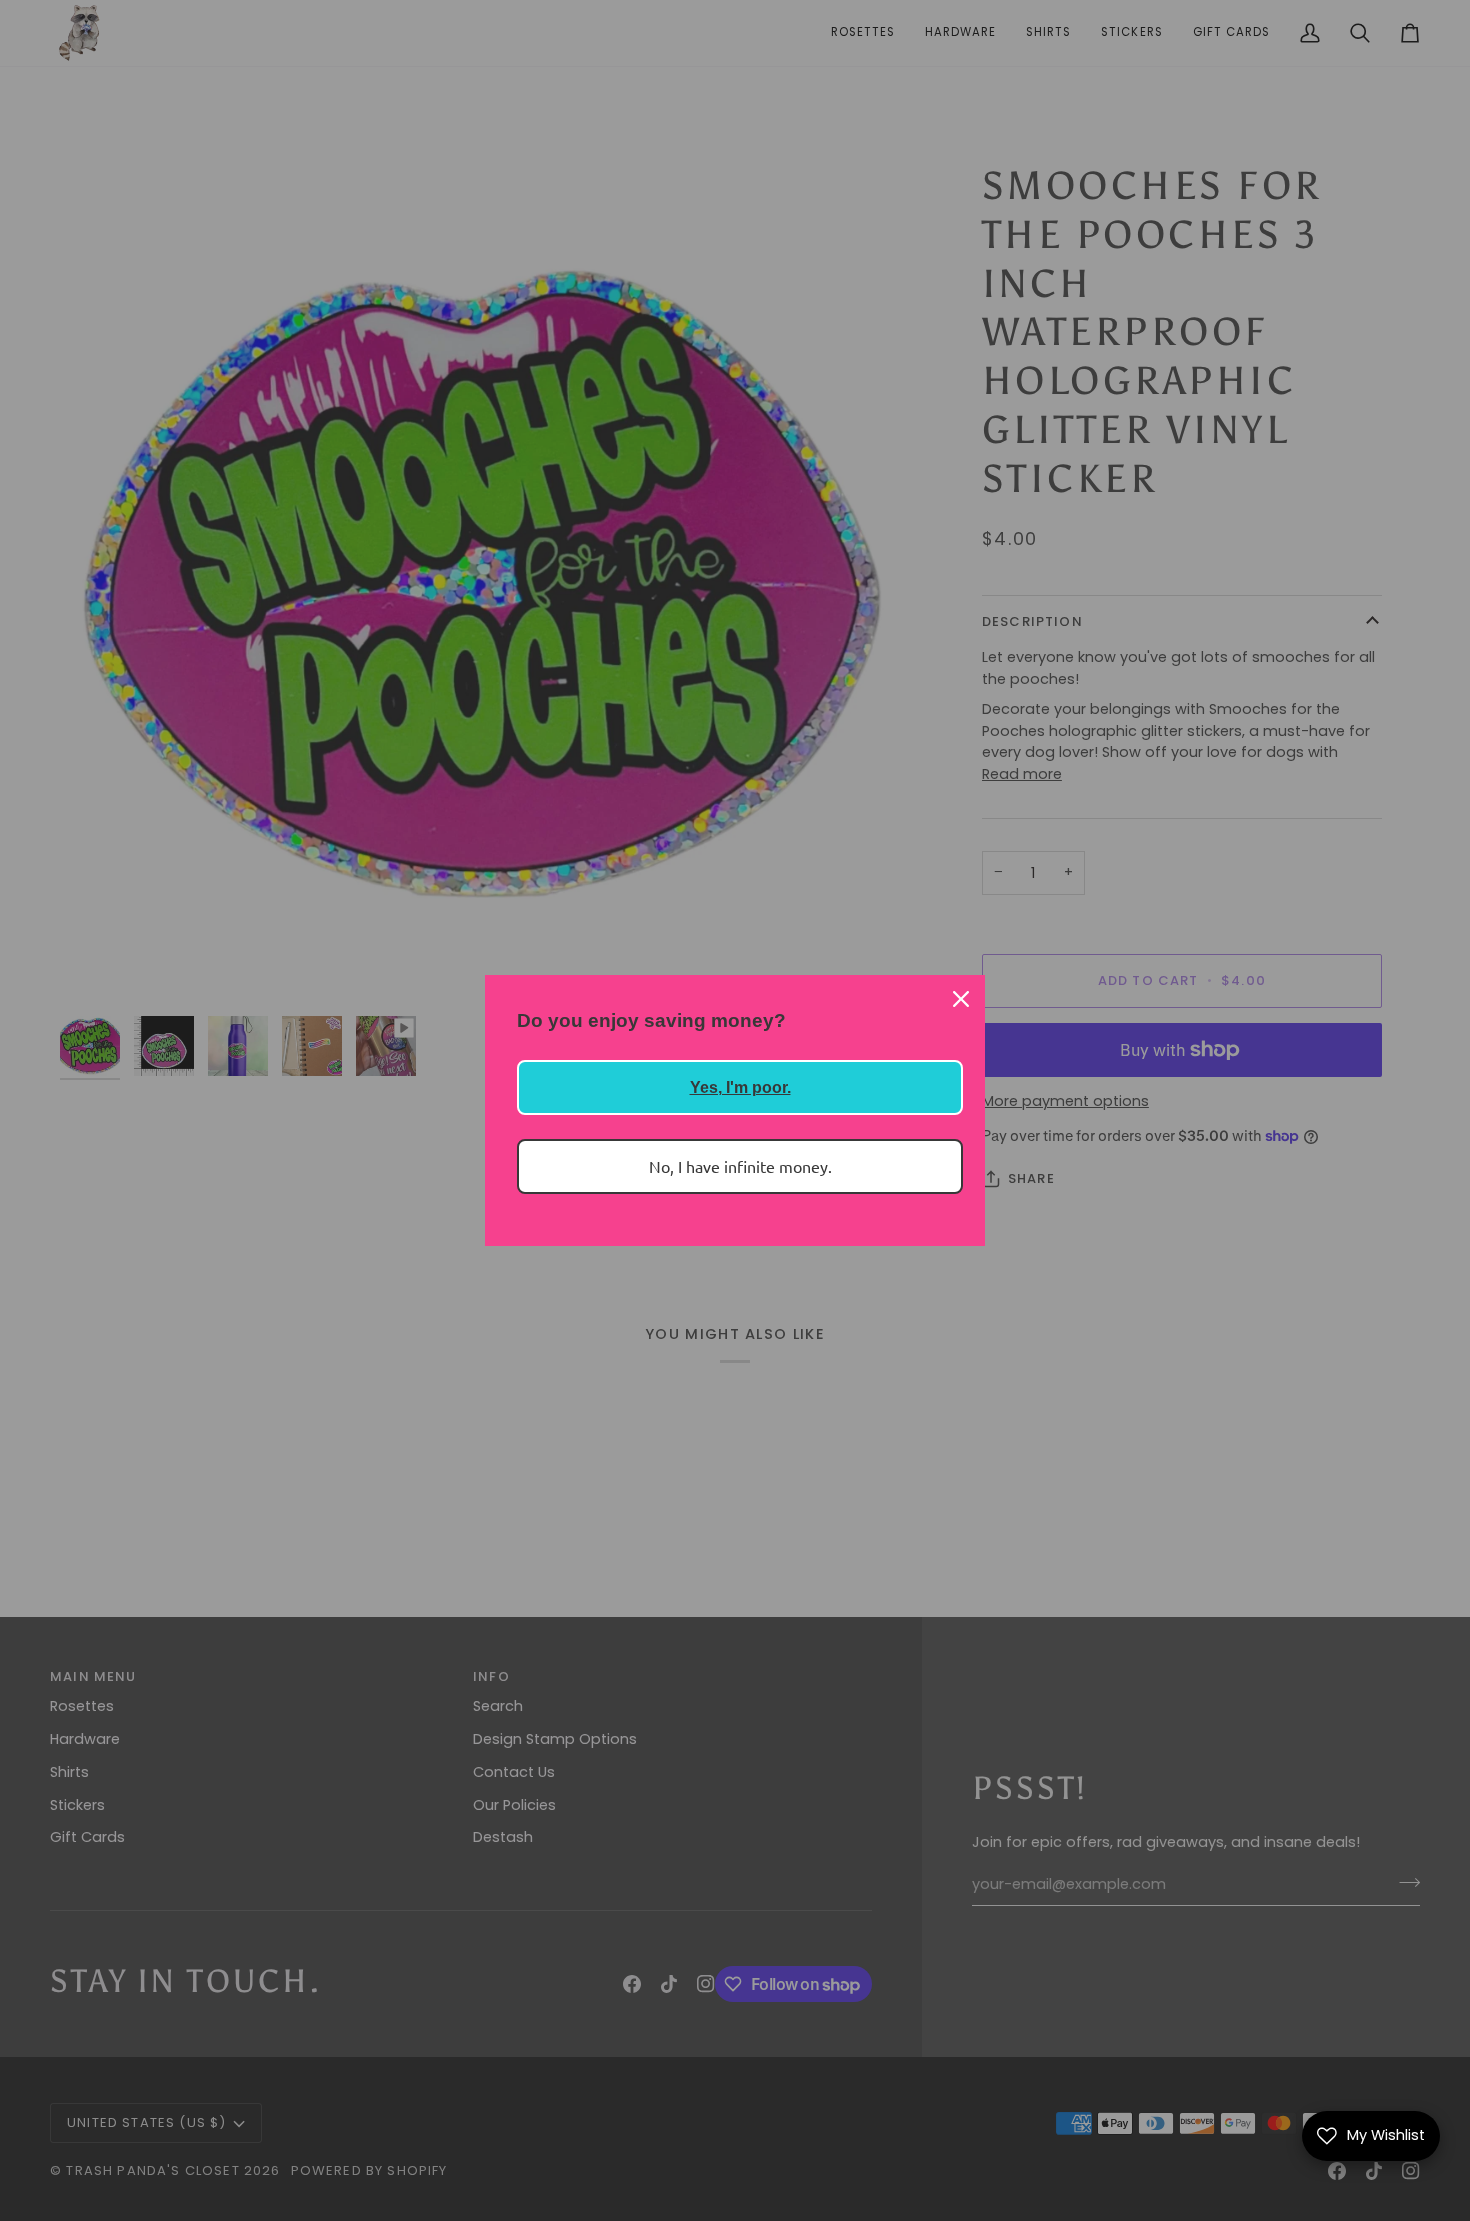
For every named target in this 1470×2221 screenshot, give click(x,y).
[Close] (961, 999)
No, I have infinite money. (740, 1166)
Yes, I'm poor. (740, 1087)
